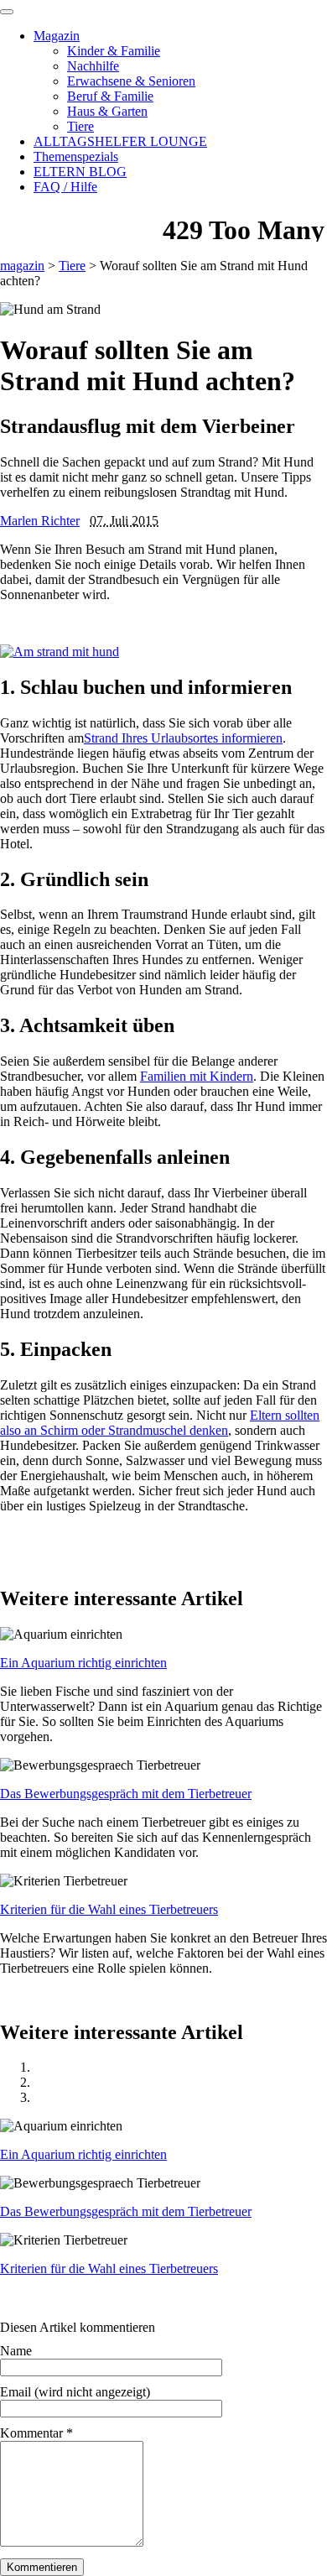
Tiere (80, 126)
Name (16, 2351)
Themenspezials (76, 156)
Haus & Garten (107, 111)
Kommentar (36, 2433)
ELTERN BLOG (80, 172)
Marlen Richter (40, 521)
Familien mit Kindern (197, 1076)
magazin (22, 266)
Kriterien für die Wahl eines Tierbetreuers (109, 1909)
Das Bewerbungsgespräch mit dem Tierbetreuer (126, 1794)
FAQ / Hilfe (65, 187)
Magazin (57, 36)
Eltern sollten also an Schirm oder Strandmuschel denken (160, 1423)
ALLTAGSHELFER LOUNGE (120, 141)
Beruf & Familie (110, 96)
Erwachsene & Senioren (131, 81)
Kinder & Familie (114, 51)
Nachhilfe (93, 66)
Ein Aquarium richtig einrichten (83, 1663)
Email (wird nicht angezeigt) (75, 2392)
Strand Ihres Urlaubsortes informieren (183, 738)
